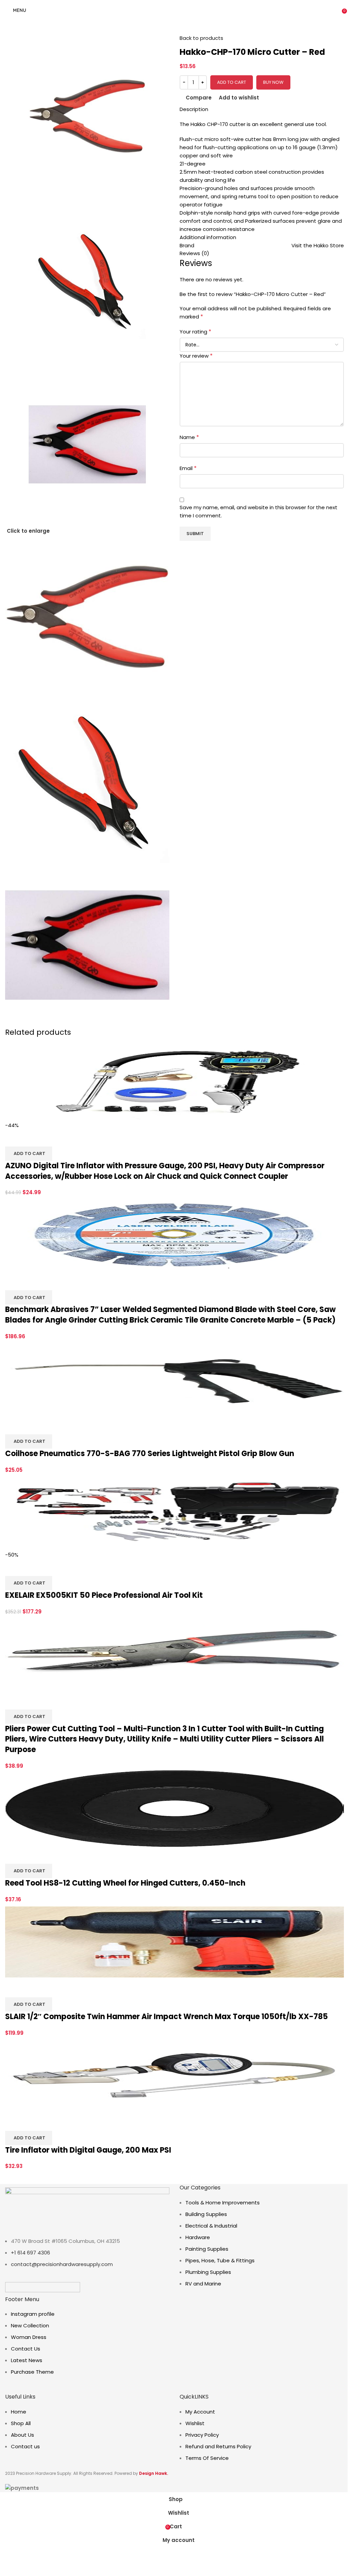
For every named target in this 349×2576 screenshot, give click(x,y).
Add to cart (232, 82)
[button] (29, 1154)
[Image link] (43, 2287)
